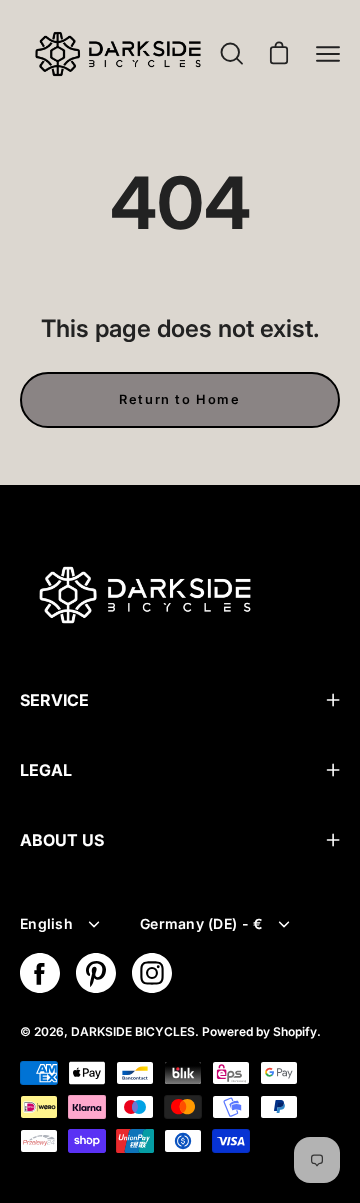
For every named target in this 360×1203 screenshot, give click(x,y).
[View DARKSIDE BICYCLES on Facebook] (40, 973)
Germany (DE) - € (201, 923)
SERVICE (54, 700)
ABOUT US (62, 840)
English (46, 923)
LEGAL (46, 770)
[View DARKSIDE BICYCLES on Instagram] (152, 973)
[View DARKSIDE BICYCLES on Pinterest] (96, 973)
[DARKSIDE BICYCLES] (118, 54)
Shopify (295, 1031)
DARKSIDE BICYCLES (133, 1031)
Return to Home (179, 399)
